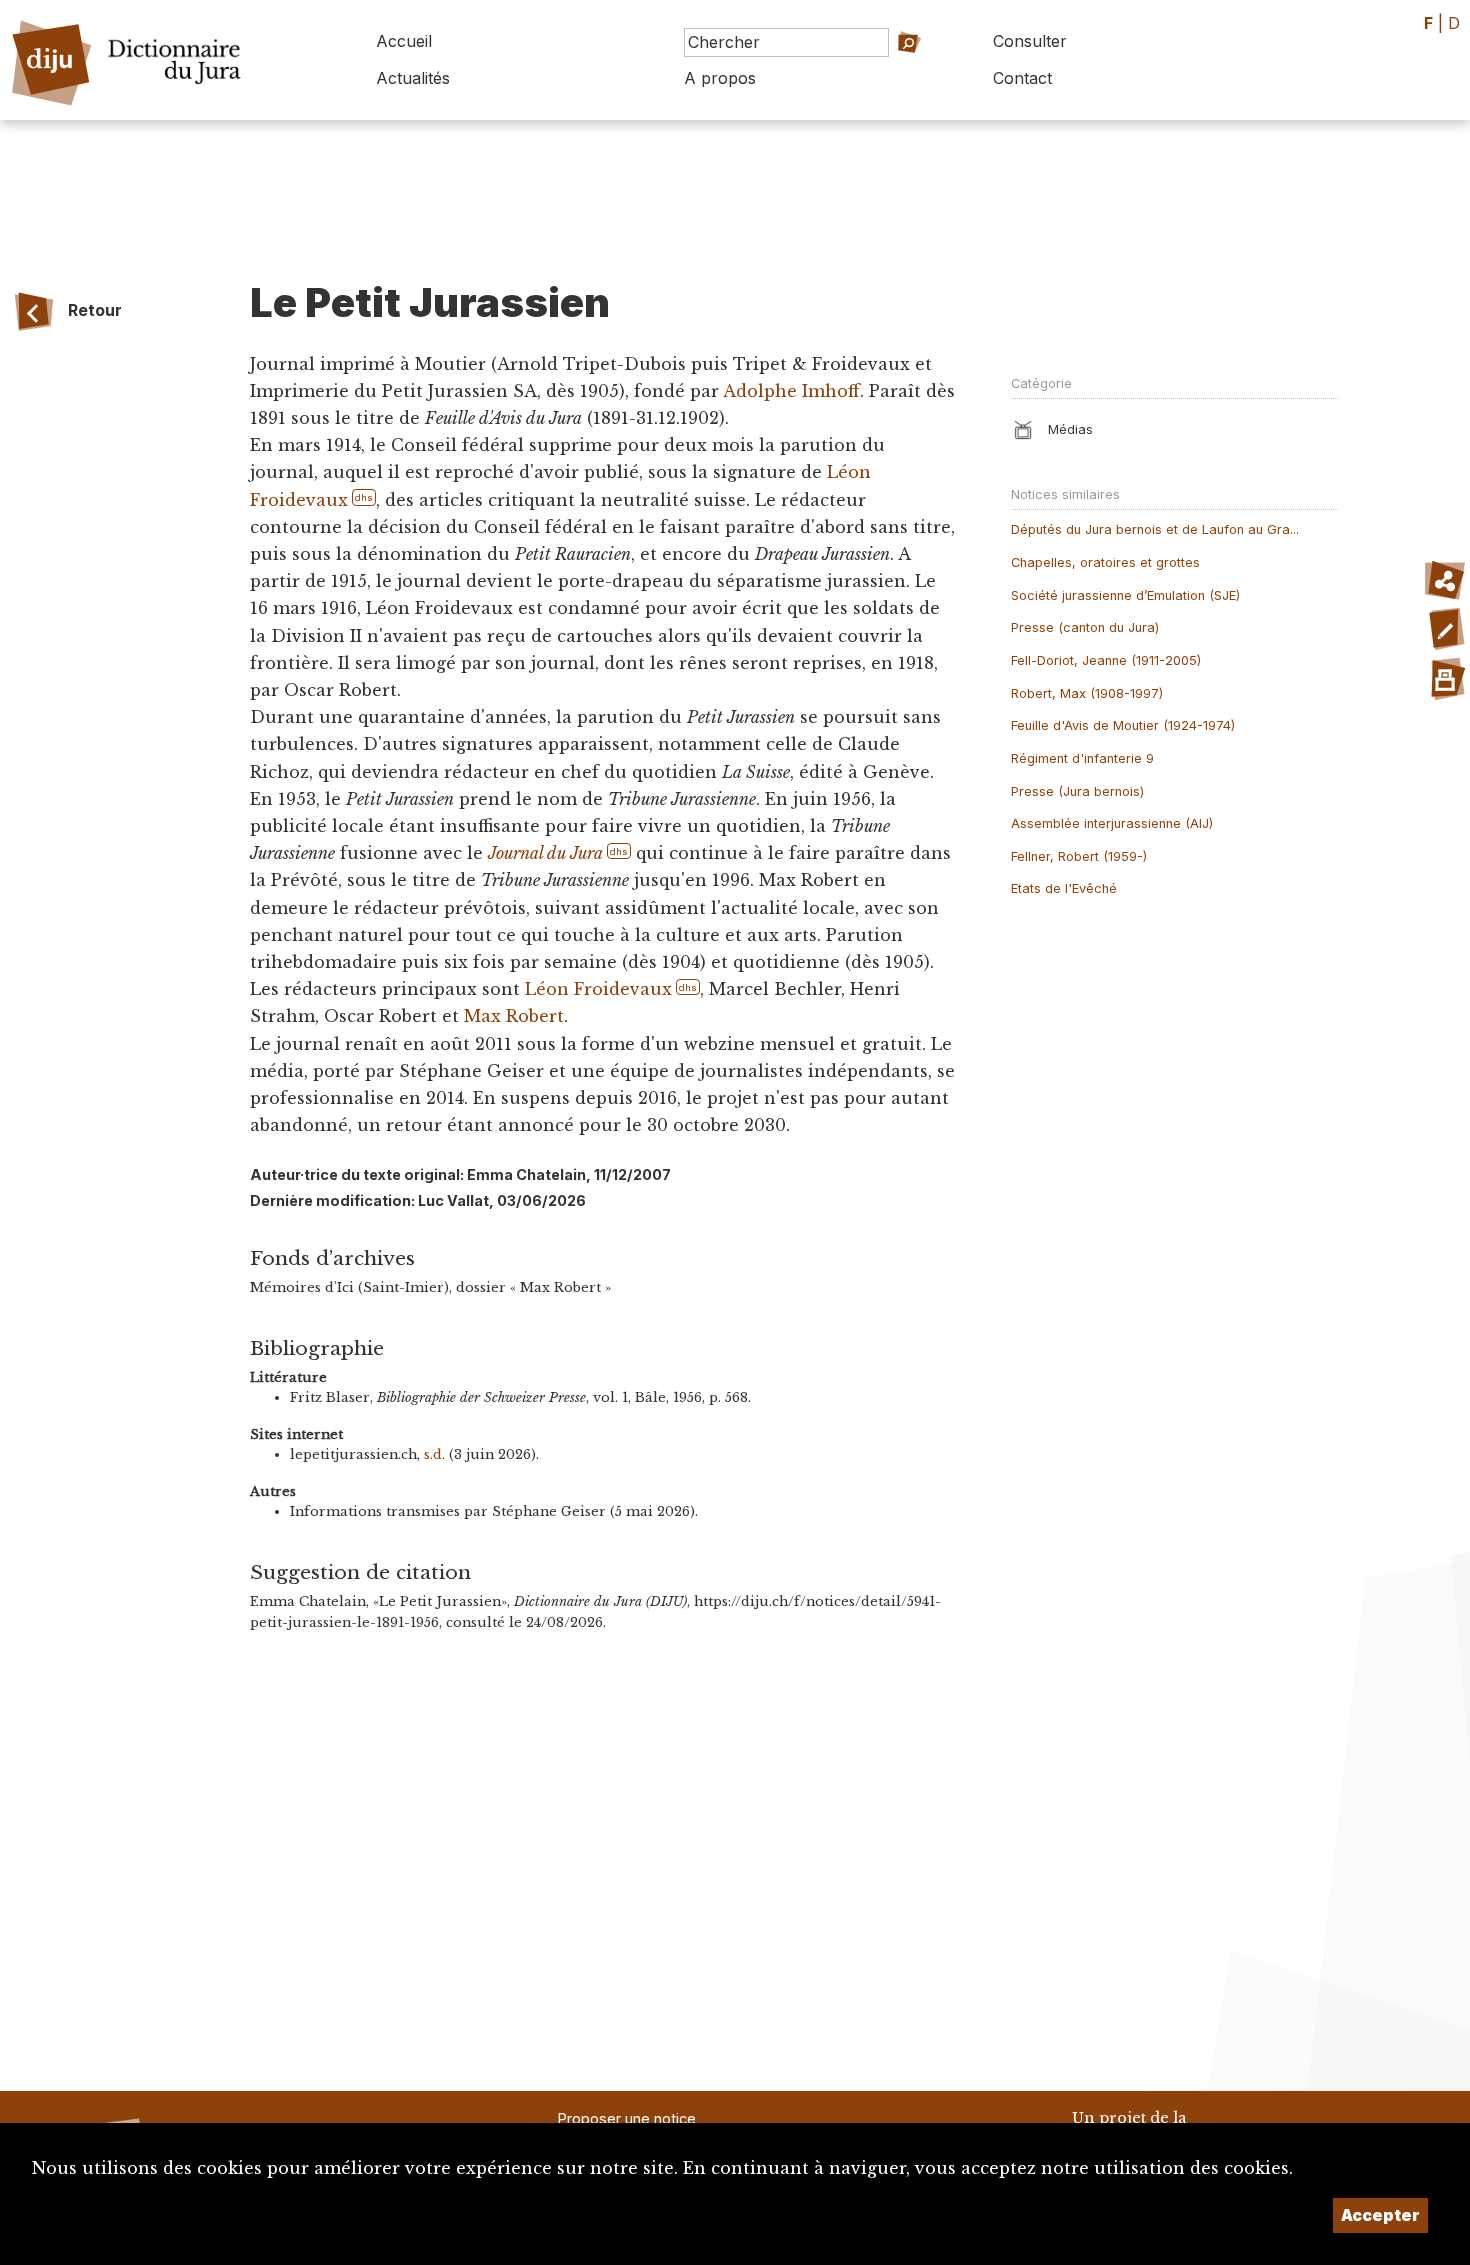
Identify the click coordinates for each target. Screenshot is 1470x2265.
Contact (1022, 78)
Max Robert (514, 1016)
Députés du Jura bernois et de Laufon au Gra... (1155, 529)
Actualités (413, 78)
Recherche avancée (880, 70)
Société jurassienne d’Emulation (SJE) (1125, 595)
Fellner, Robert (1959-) (1079, 856)
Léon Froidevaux (598, 989)
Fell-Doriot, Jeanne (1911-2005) (1106, 660)
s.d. (434, 1454)
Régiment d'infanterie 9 (1082, 758)
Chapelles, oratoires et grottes (1105, 562)
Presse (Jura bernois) (1077, 791)
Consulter (1030, 41)
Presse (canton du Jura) (1085, 627)
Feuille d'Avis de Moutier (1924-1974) (1123, 725)
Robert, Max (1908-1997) (1087, 693)
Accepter (1380, 2215)
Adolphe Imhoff (791, 391)
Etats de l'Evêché (1064, 888)
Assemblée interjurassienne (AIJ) (1112, 823)
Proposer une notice (627, 2118)
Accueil (404, 41)
